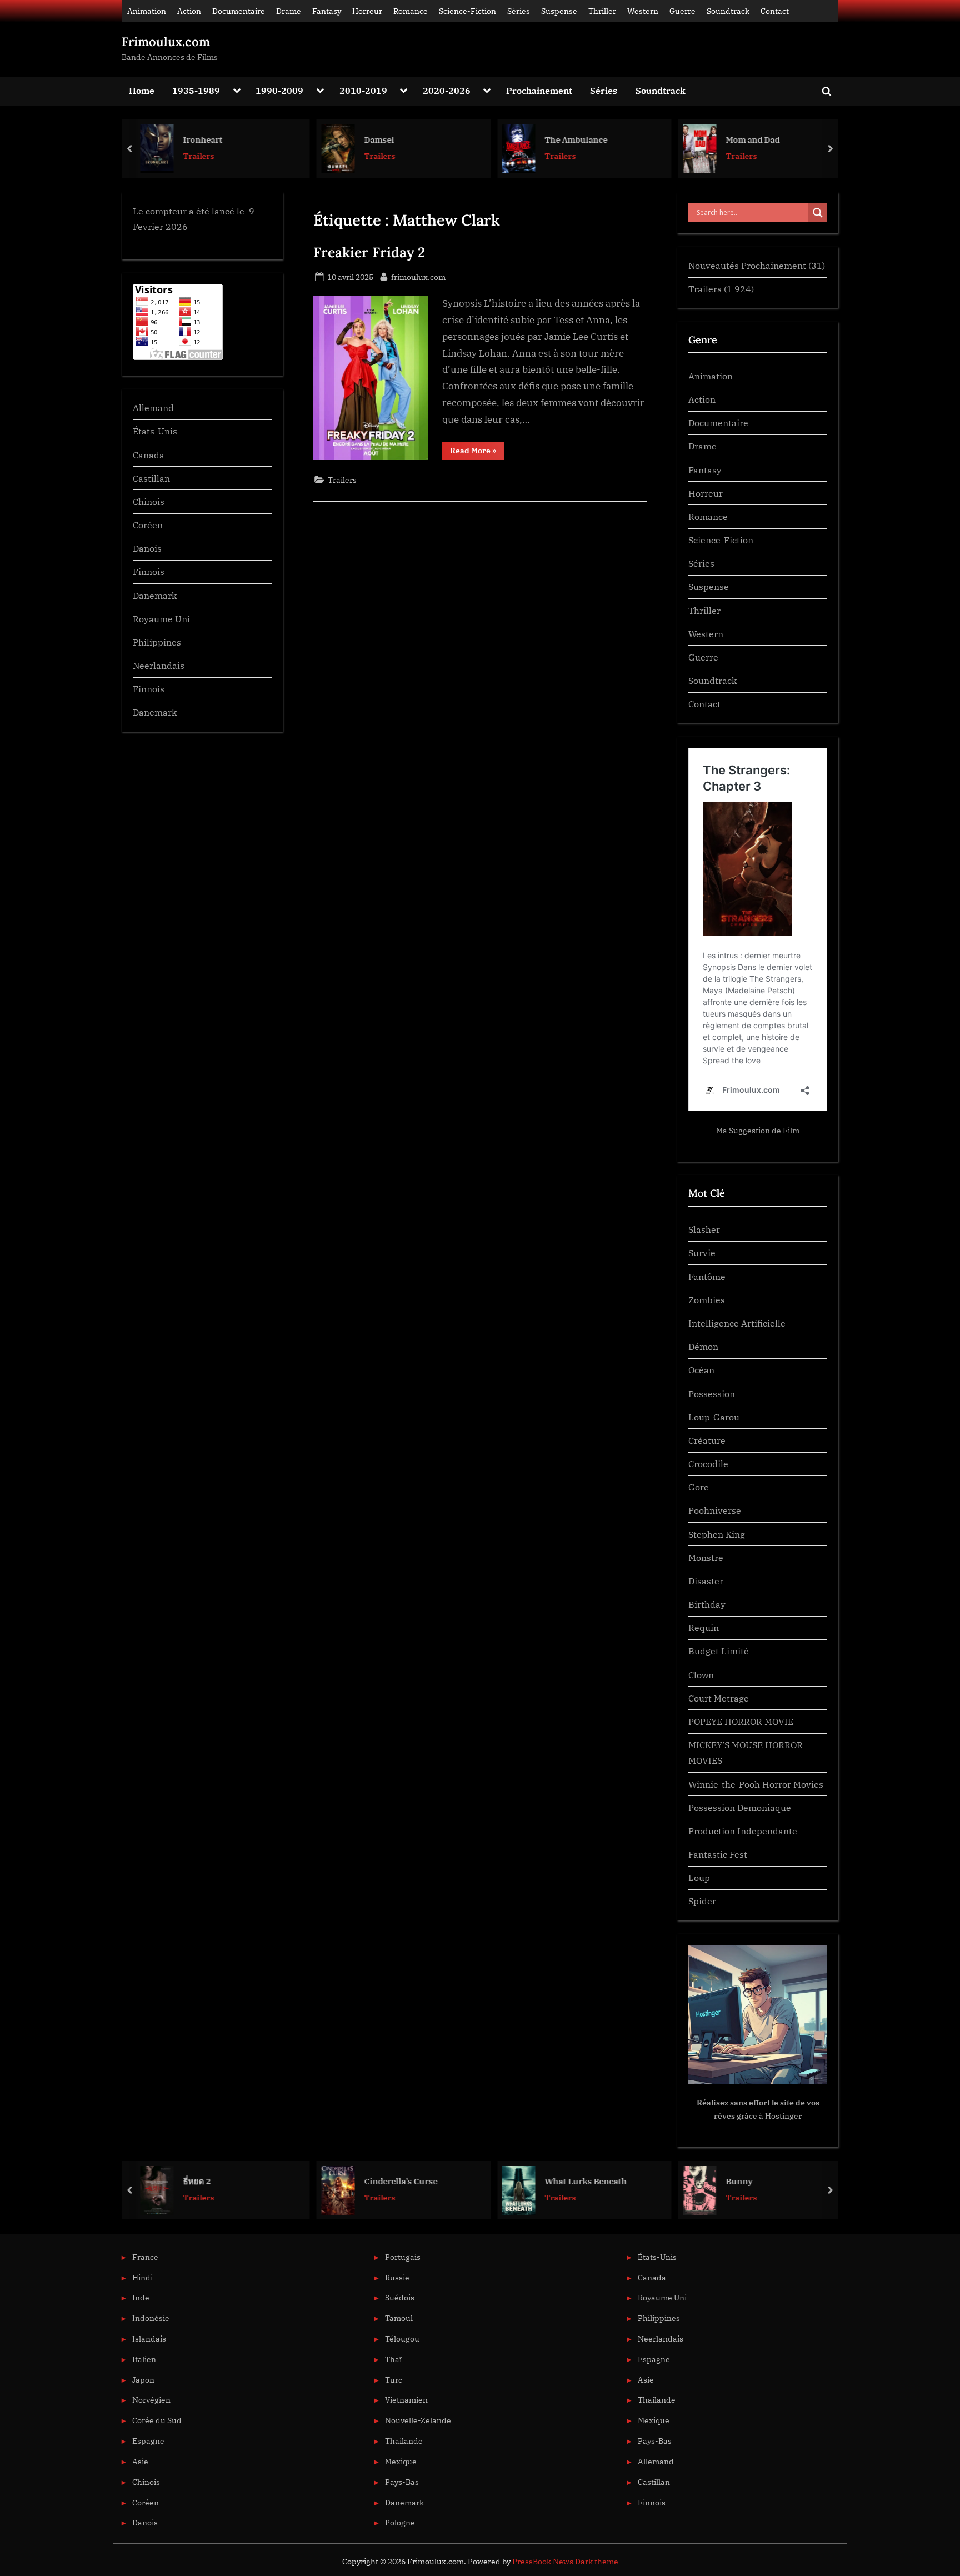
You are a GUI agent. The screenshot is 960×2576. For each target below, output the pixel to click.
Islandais (149, 2339)
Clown (701, 1675)
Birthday (707, 1604)
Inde (141, 2297)
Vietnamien (406, 2400)
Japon (143, 2380)
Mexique (401, 2461)
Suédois (400, 2297)
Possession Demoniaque (740, 1807)
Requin (704, 1627)
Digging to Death (763, 2181)
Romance (411, 11)
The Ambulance (399, 139)
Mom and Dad (575, 139)
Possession (712, 1394)
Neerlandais (159, 665)
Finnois (149, 571)
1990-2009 (279, 90)
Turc (394, 2380)
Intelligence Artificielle (737, 1323)
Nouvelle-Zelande (418, 2420)
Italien (144, 2359)
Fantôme (707, 1276)
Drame (289, 11)
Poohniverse (715, 1510)
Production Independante (743, 1831)
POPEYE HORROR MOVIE (741, 1721)
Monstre (706, 1557)
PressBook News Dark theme (565, 2562)
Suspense (559, 11)
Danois (147, 548)
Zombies (707, 1300)
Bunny (562, 2181)
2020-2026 (447, 90)
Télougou (402, 2339)
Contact (775, 11)
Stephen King (717, 1534)
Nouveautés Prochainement (747, 265)
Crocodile (708, 1464)
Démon (703, 1346)
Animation (147, 11)
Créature (707, 1440)
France (145, 2257)
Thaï (393, 2359)
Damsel (201, 139)
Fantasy (327, 11)
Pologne (400, 2522)
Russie (397, 2277)
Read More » (477, 452)
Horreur (367, 11)
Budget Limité (719, 1651)
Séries (519, 11)
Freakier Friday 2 (369, 252)
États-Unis (155, 431)
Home (142, 90)
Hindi (142, 2277)
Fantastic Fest (718, 1854)
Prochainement (539, 90)
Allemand (153, 407)
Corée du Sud (157, 2420)
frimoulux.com (418, 277)
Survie (702, 1252)
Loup (699, 1877)
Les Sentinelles (759, 139)
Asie (140, 2461)
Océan (701, 1370)
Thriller (602, 11)
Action (189, 11)
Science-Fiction (467, 11)
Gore (699, 1487)
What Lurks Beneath (409, 2181)
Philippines (157, 642)
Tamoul (399, 2318)
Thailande (404, 2441)
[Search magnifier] (818, 213)
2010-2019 (363, 90)
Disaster (706, 1581)
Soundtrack (728, 11)
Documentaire (239, 11)
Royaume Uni (161, 619)
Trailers (202, 156)
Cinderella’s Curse (223, 2181)
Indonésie (151, 2318)
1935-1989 (196, 90)
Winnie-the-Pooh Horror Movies (756, 1784)
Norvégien (151, 2400)
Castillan (151, 478)
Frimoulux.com (166, 42)
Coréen (148, 525)
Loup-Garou (714, 1417)
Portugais (403, 2257)
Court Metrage (719, 1698)
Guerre (682, 11)
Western (643, 11)
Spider (702, 1901)
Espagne (148, 2441)
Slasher (704, 1229)
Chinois (149, 501)
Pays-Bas (402, 2482)
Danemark (155, 595)
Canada (149, 455)
